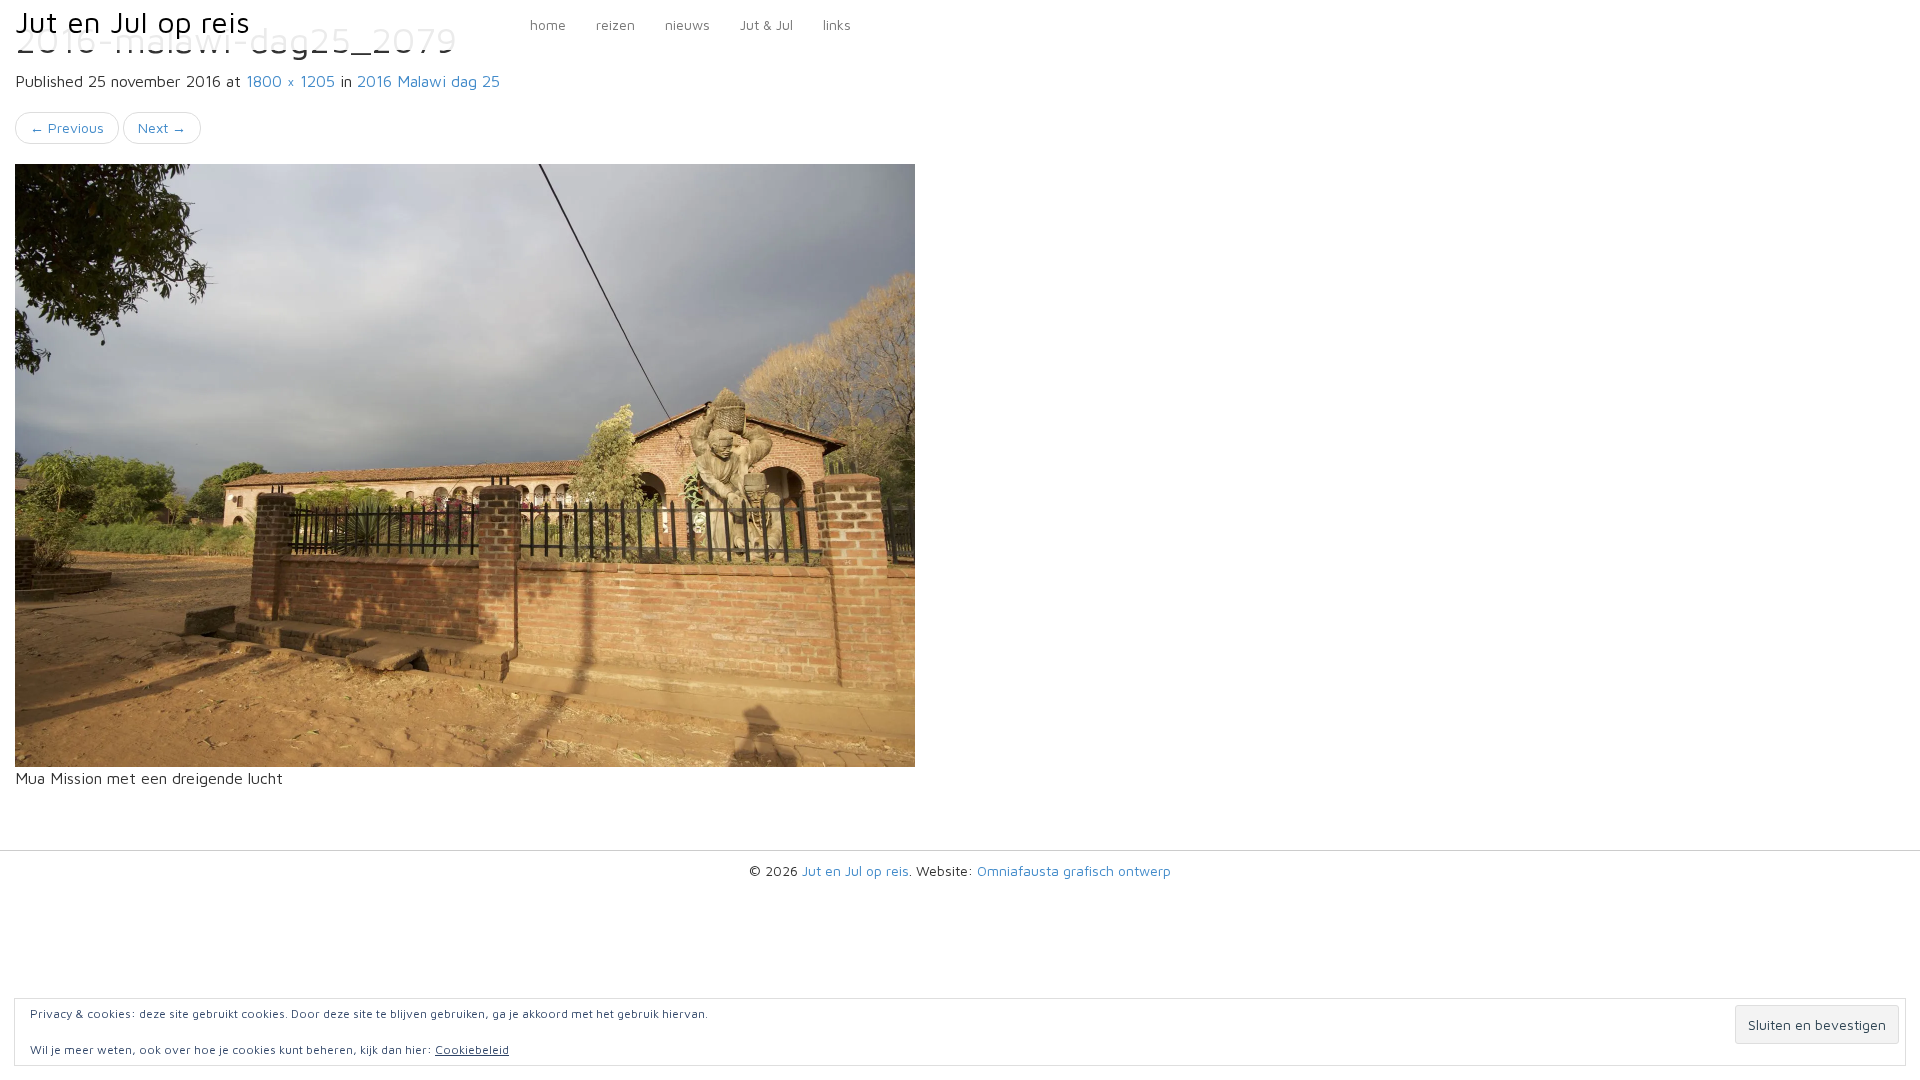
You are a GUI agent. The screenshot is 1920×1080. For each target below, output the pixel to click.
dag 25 (428, 81)
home (548, 24)
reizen (615, 24)
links (837, 24)
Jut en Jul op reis (132, 21)
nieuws (687, 24)
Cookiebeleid (472, 1049)
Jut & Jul (766, 24)
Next (162, 127)
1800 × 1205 (290, 81)
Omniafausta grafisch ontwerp (1074, 870)
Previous (67, 127)
